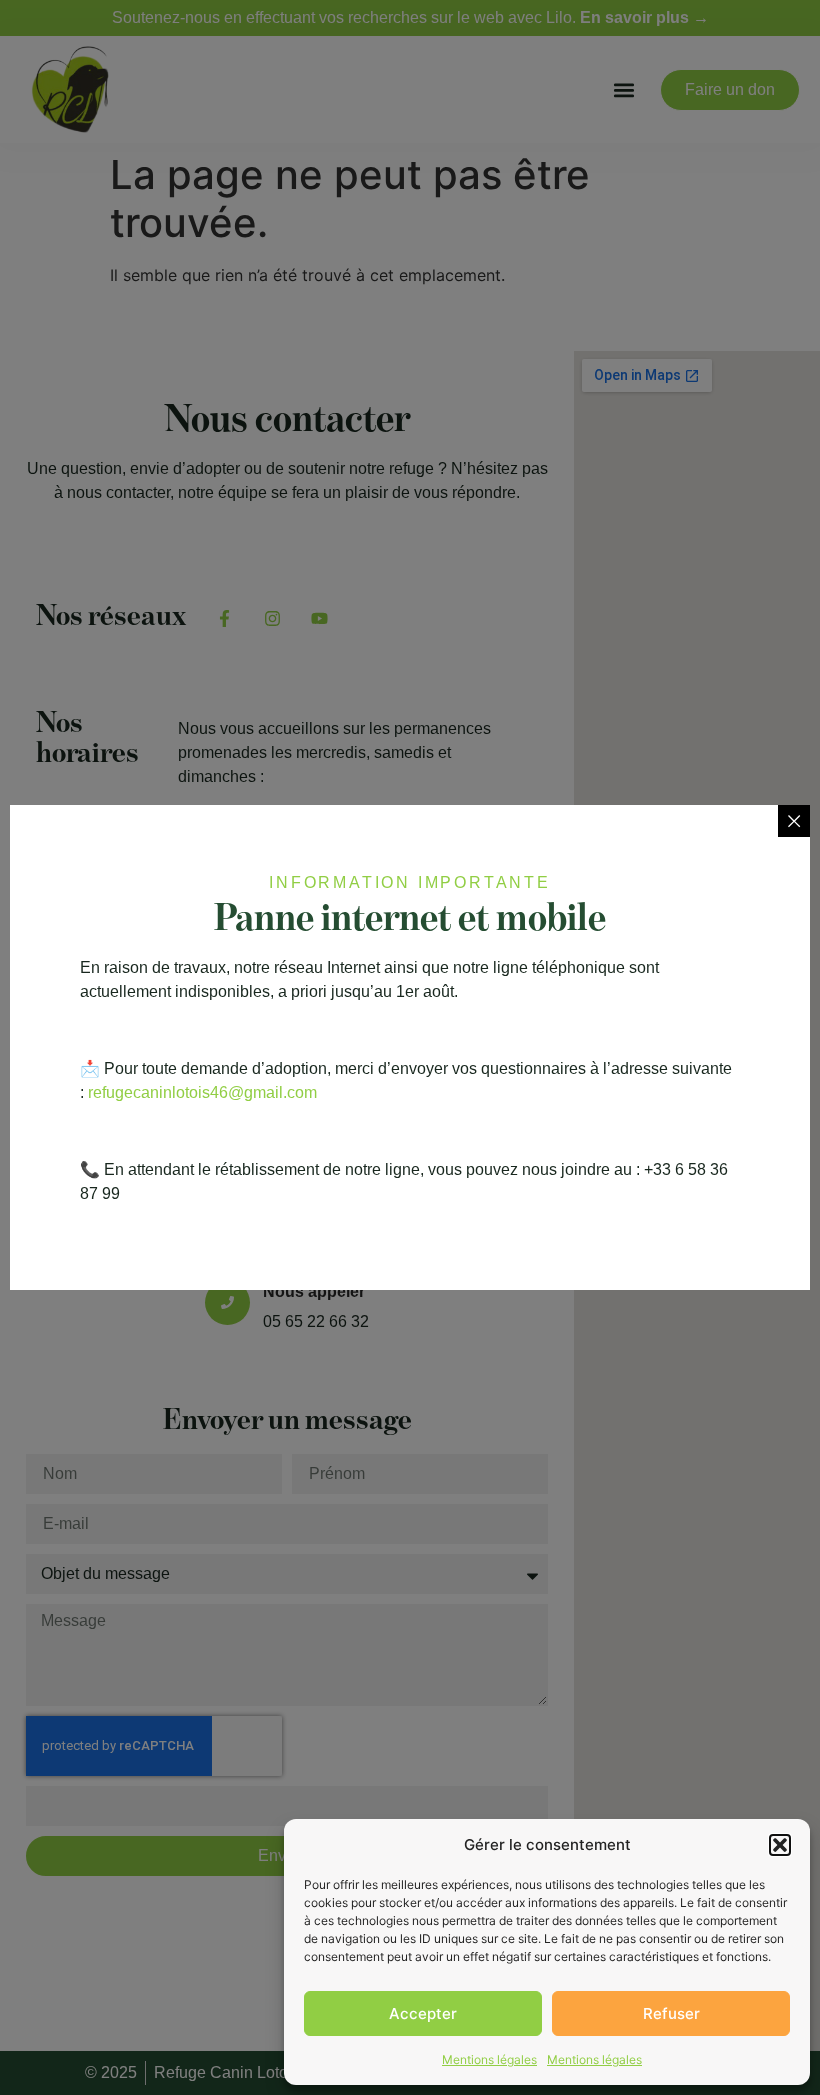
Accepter (423, 2013)
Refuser (671, 2013)
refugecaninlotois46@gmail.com (202, 1092)
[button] (780, 1845)
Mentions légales (489, 2059)
